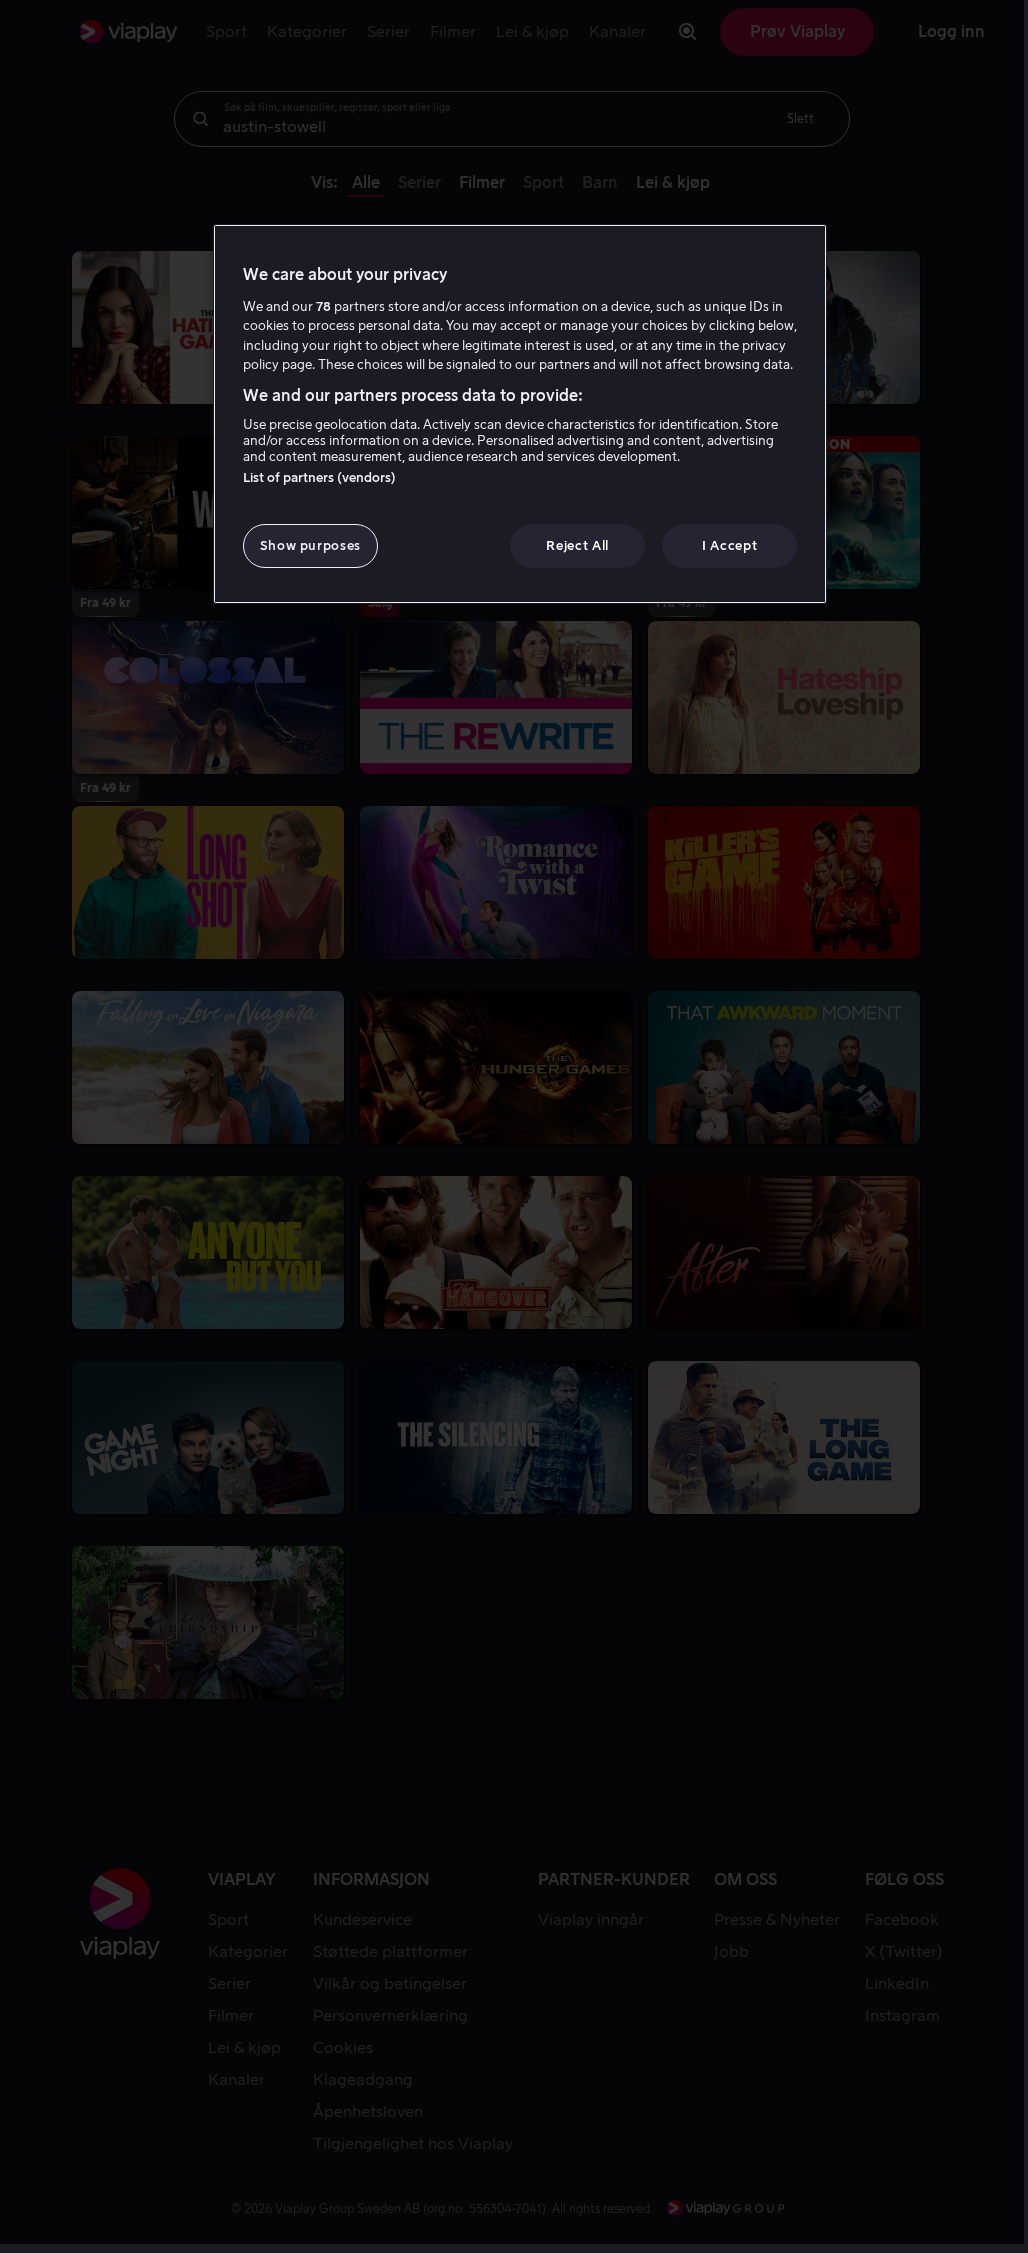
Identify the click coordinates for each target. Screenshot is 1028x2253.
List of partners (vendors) (319, 477)
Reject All (577, 545)
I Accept (729, 545)
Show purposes (310, 545)
